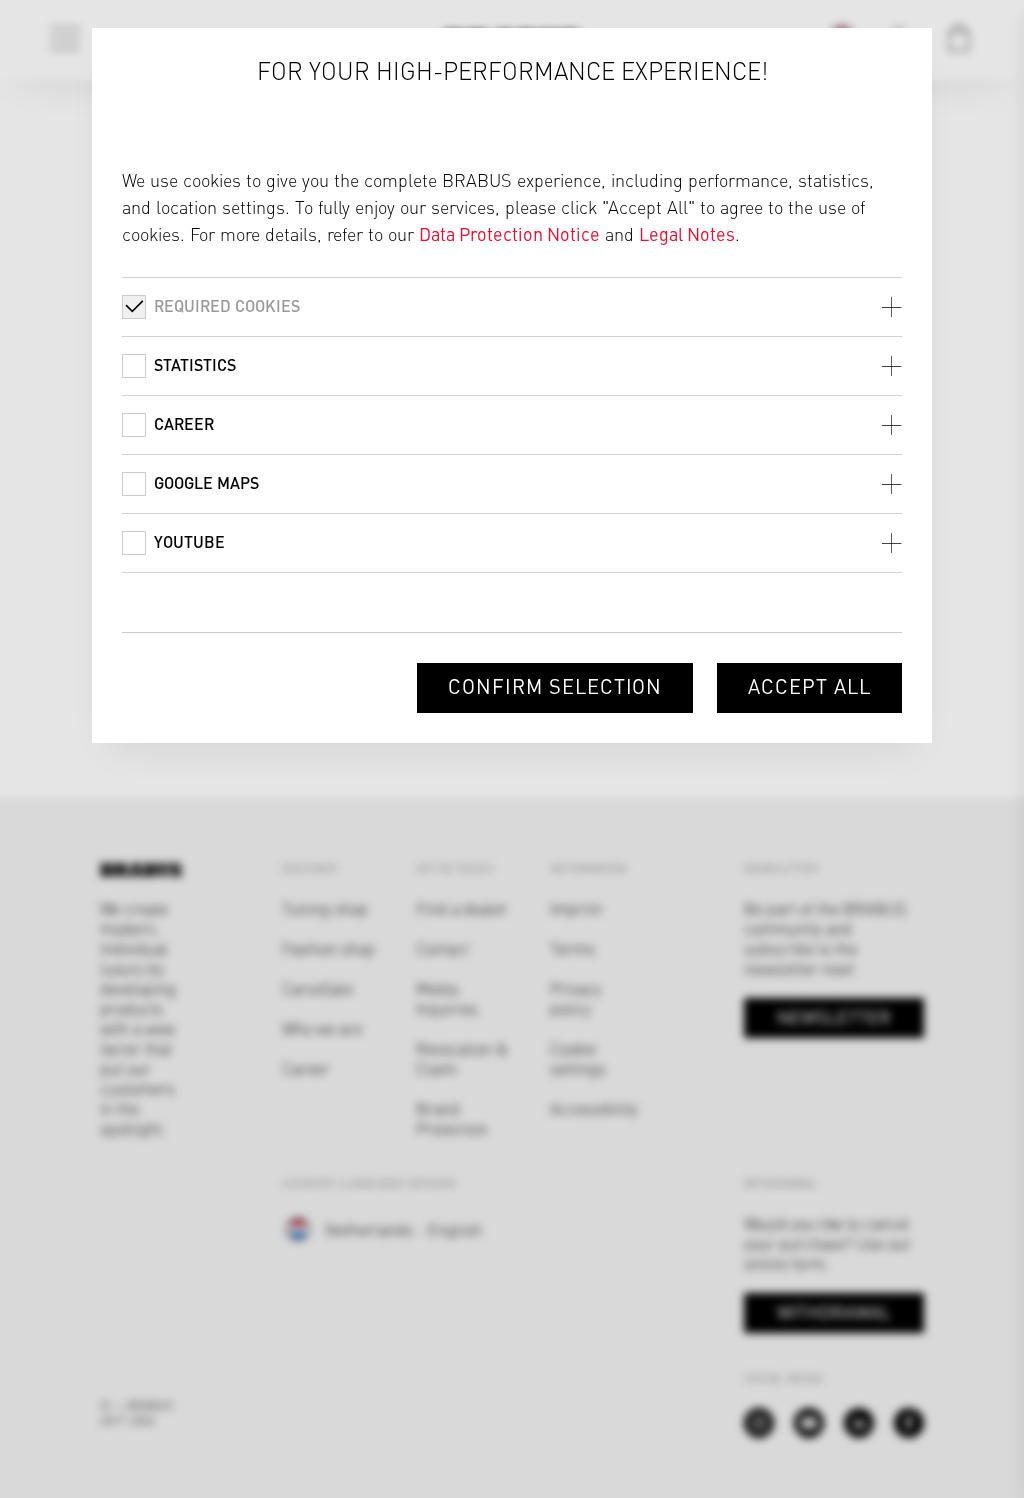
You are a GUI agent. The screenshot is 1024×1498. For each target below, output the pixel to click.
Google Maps (206, 482)
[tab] (512, 306)
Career (184, 423)
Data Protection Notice (509, 233)
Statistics (195, 364)
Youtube (189, 541)
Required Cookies (227, 305)
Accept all (809, 685)
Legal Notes (687, 233)
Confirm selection (555, 685)
